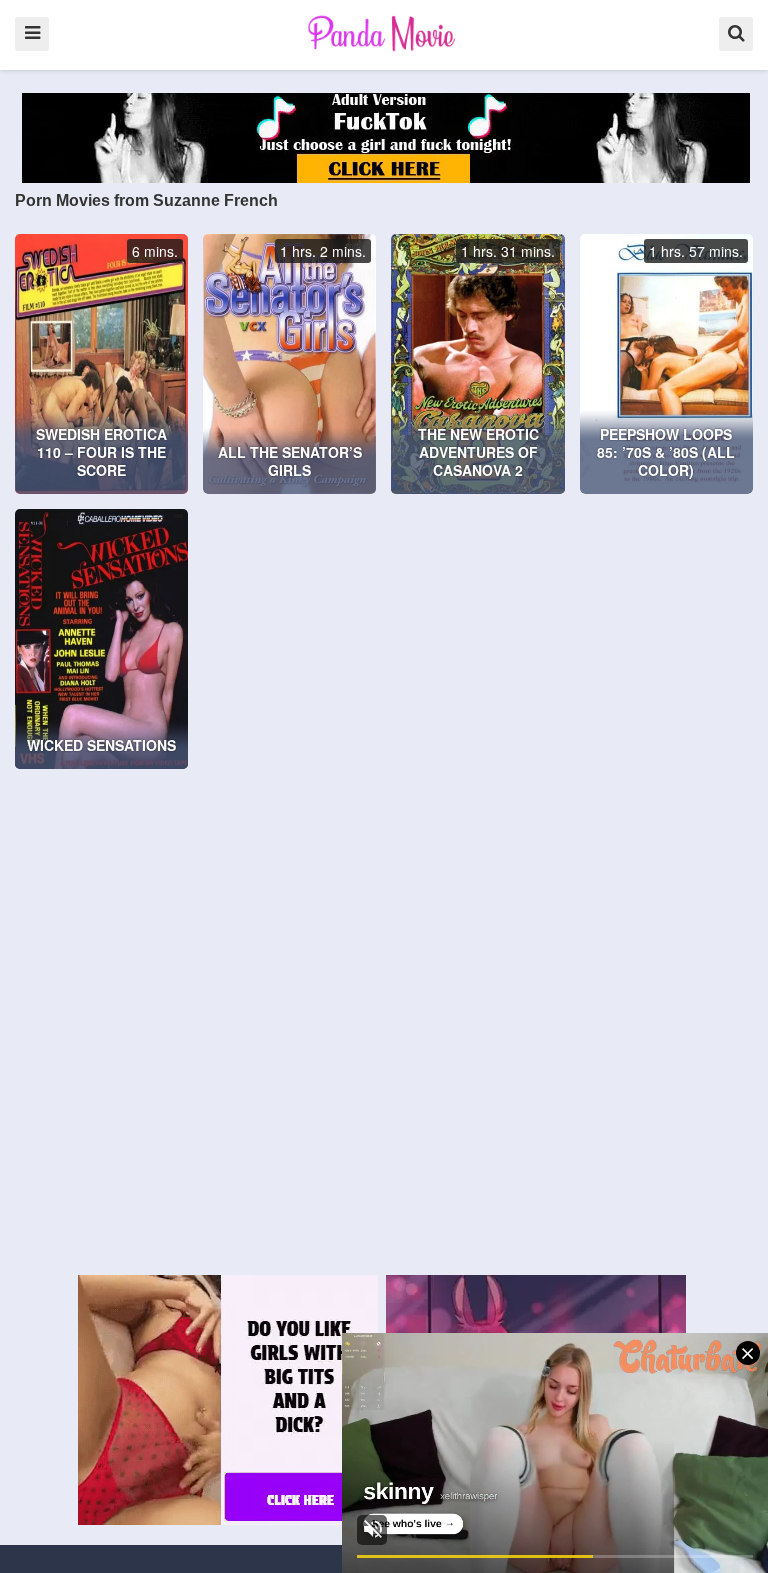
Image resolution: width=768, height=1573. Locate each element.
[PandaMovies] (383, 33)
